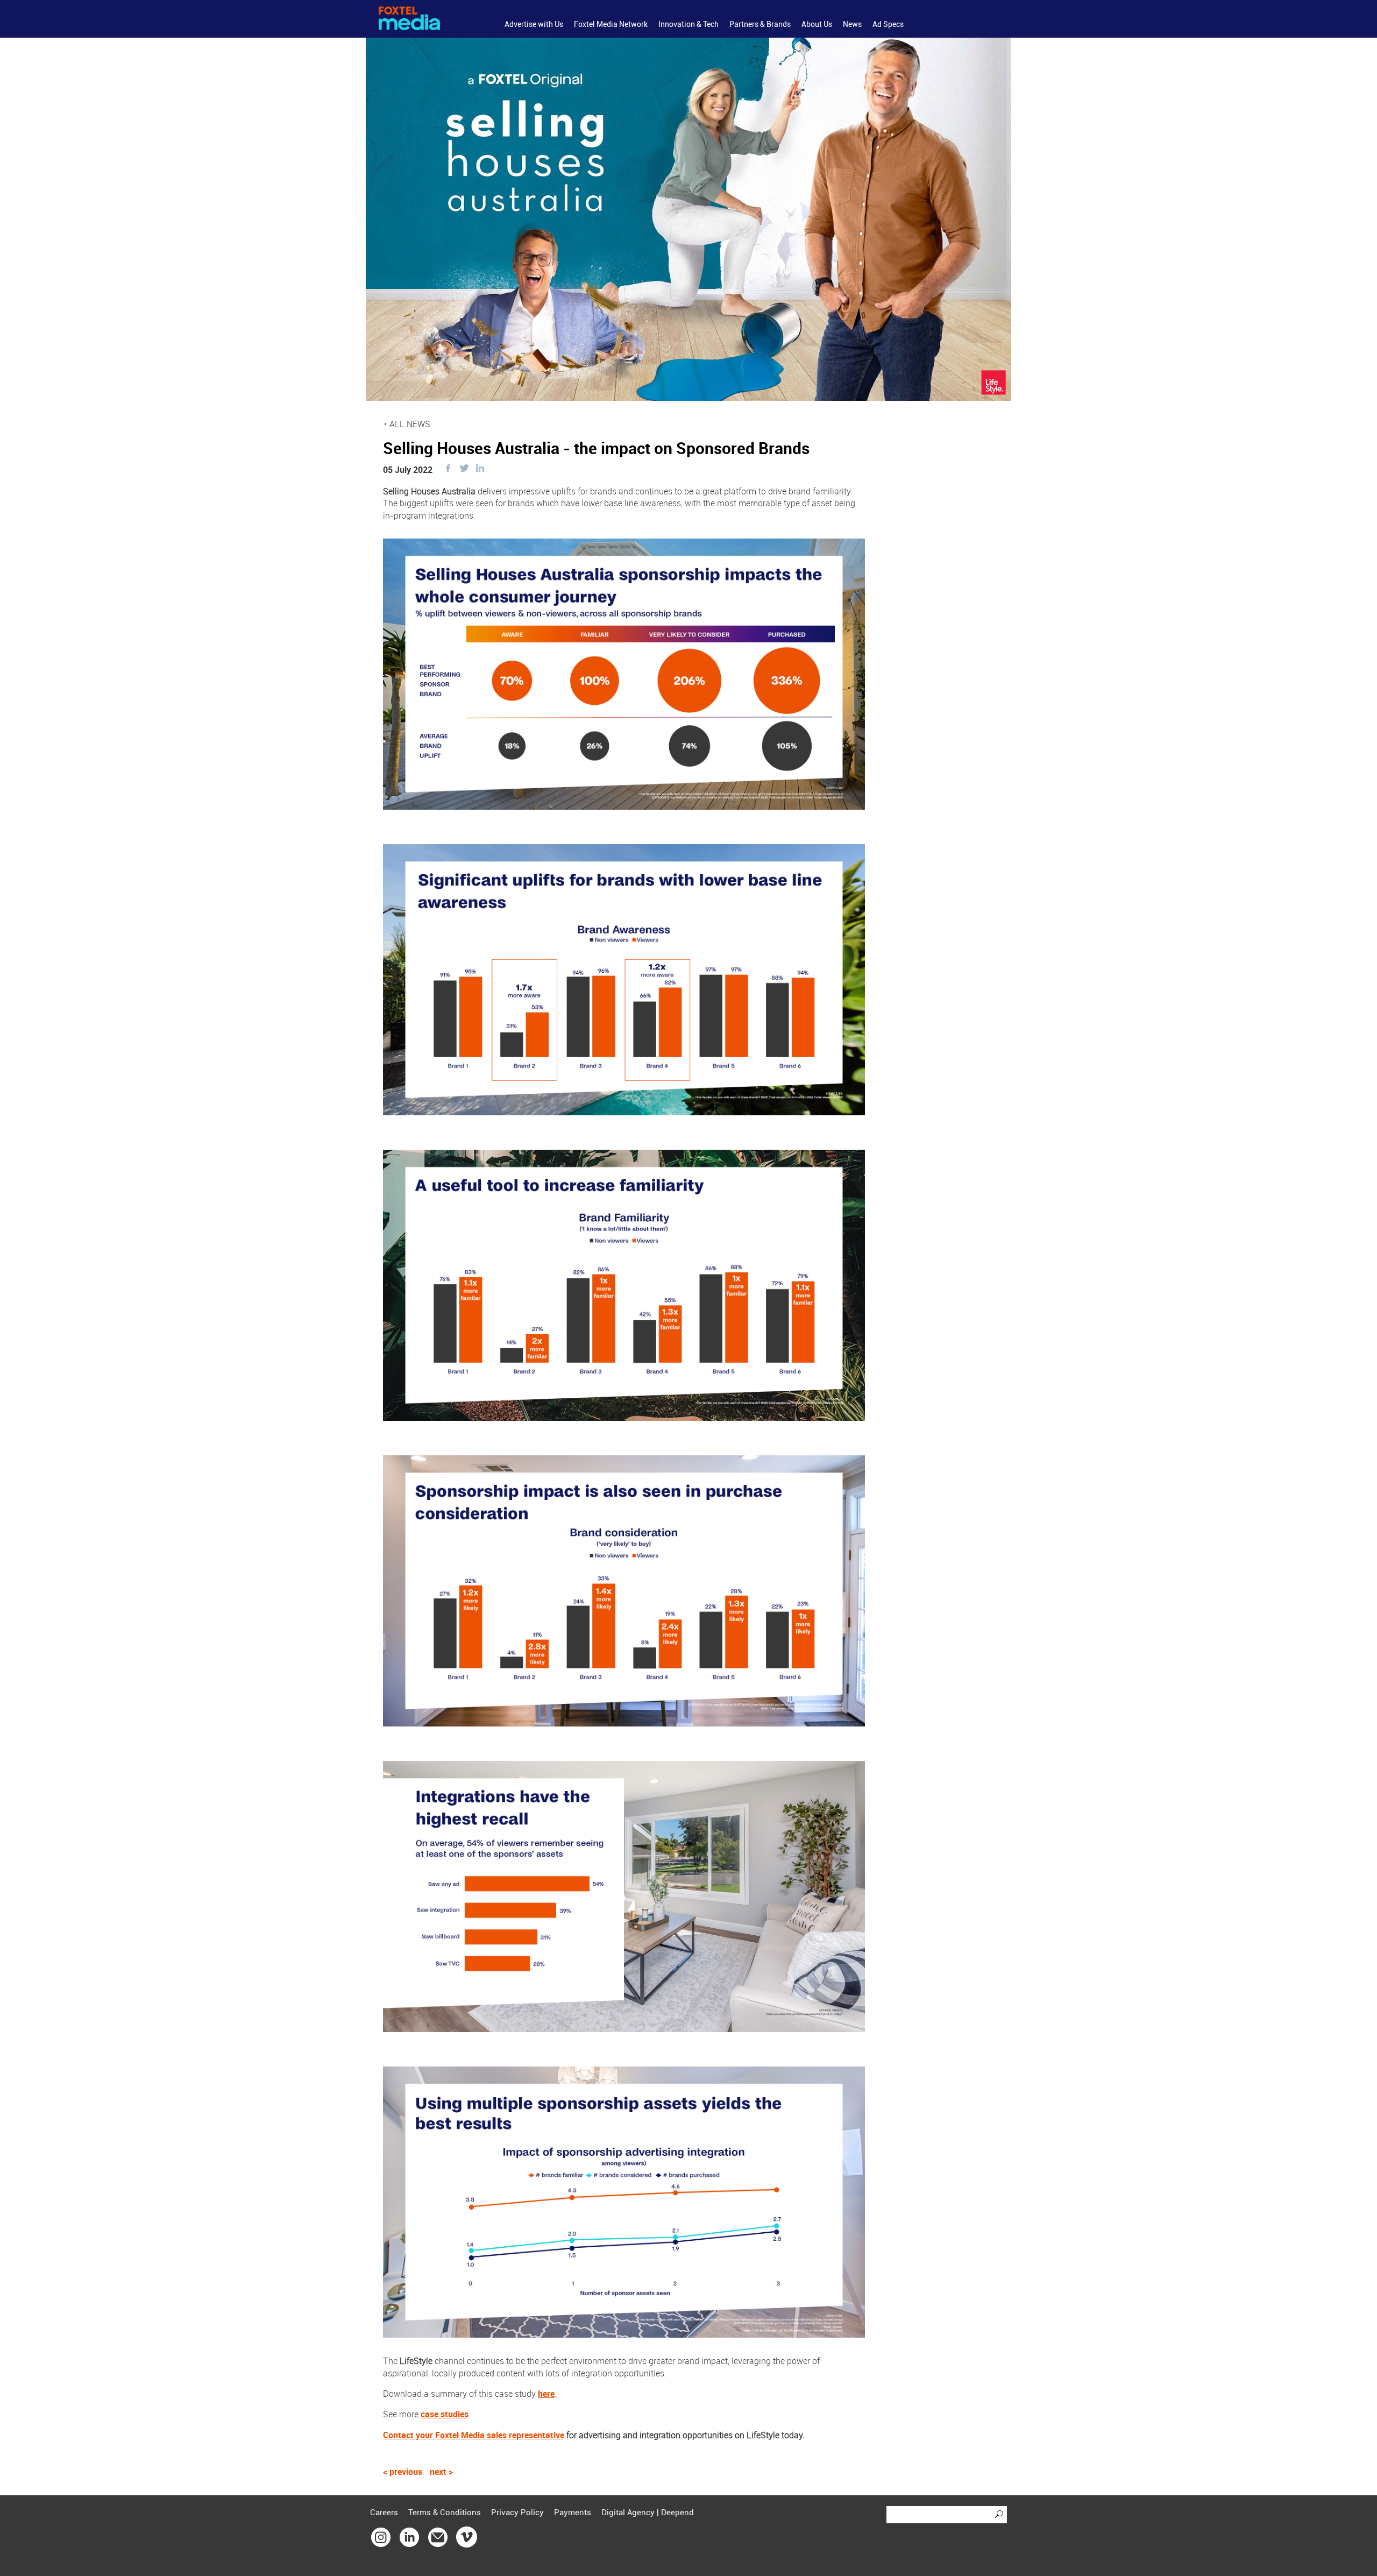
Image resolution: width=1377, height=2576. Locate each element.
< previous (404, 2472)
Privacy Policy (517, 2513)
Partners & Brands (760, 24)
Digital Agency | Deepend (648, 2513)
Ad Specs (888, 24)
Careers (384, 2513)
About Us (817, 24)
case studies (445, 2414)
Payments (573, 2513)
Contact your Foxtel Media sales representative (474, 2435)
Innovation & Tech (688, 24)
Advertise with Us (534, 24)
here (546, 2394)
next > (441, 2472)
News (852, 24)
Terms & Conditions (445, 2513)
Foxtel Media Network (611, 24)
